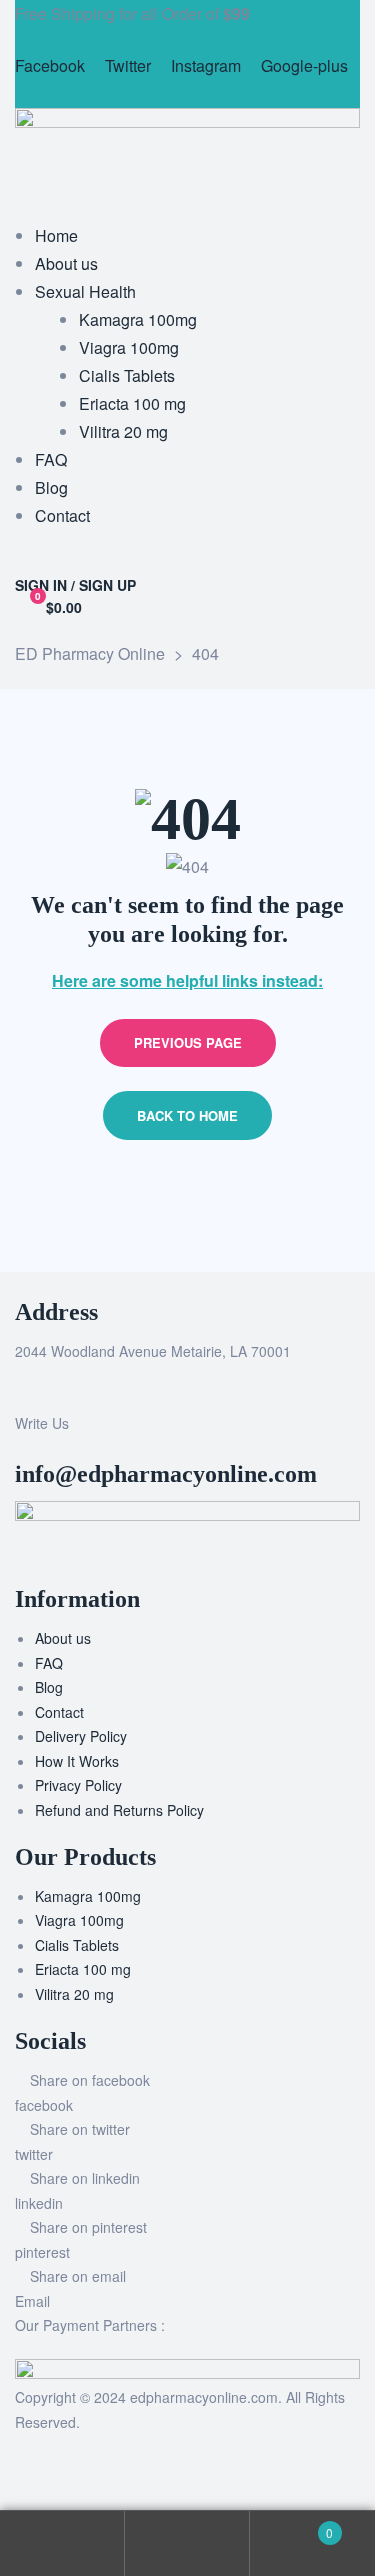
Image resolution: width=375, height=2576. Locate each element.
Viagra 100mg (79, 1920)
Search (187, 2543)
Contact (59, 1712)
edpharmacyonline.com (204, 2397)
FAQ (49, 1663)
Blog (49, 1687)
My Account (62, 2543)
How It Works (77, 1761)
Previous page (188, 1042)
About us (63, 1638)
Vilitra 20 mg (74, 1994)
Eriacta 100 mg (83, 1969)
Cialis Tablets (77, 1945)
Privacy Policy (78, 1785)
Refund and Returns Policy (119, 1810)
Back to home (187, 1115)
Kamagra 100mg (88, 1896)
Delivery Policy (81, 1736)
